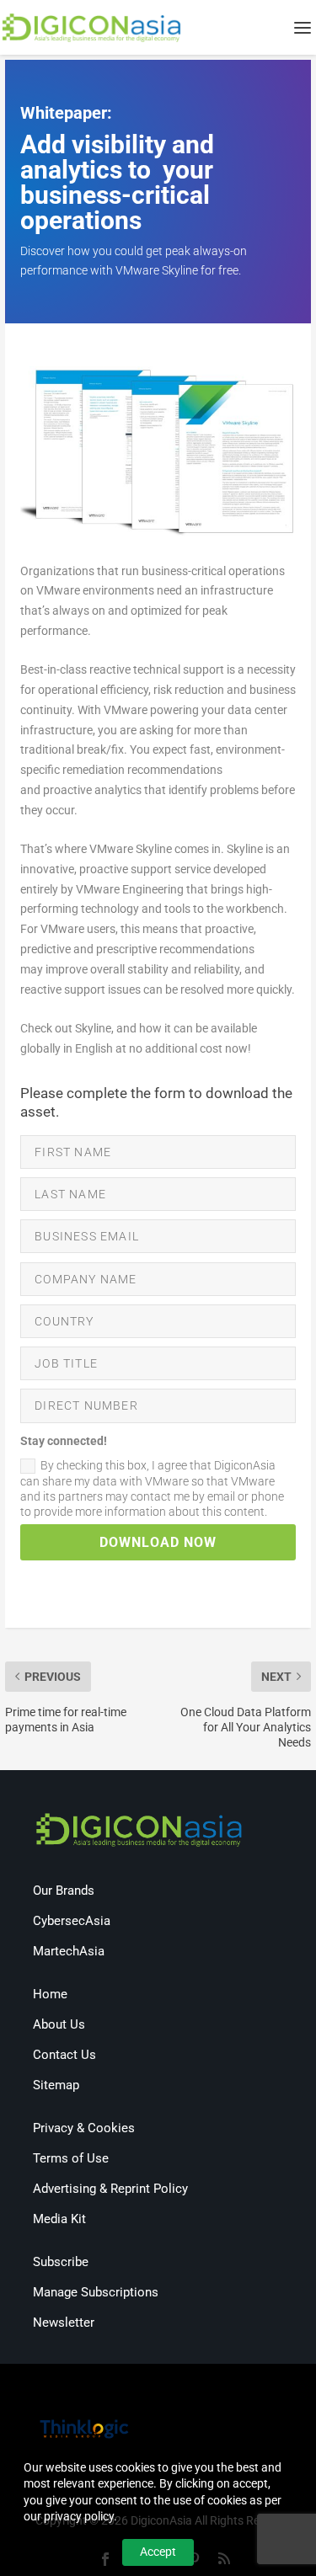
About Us (59, 2024)
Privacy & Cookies (84, 2128)
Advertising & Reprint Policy (110, 2189)
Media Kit (59, 2219)
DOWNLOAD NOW (158, 1542)
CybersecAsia (72, 1921)
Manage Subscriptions (96, 2292)
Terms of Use (71, 2158)
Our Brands (64, 1891)
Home (50, 1994)
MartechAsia (69, 1951)
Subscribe (61, 2262)
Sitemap (56, 2085)
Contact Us (64, 2055)
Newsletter (64, 2323)
